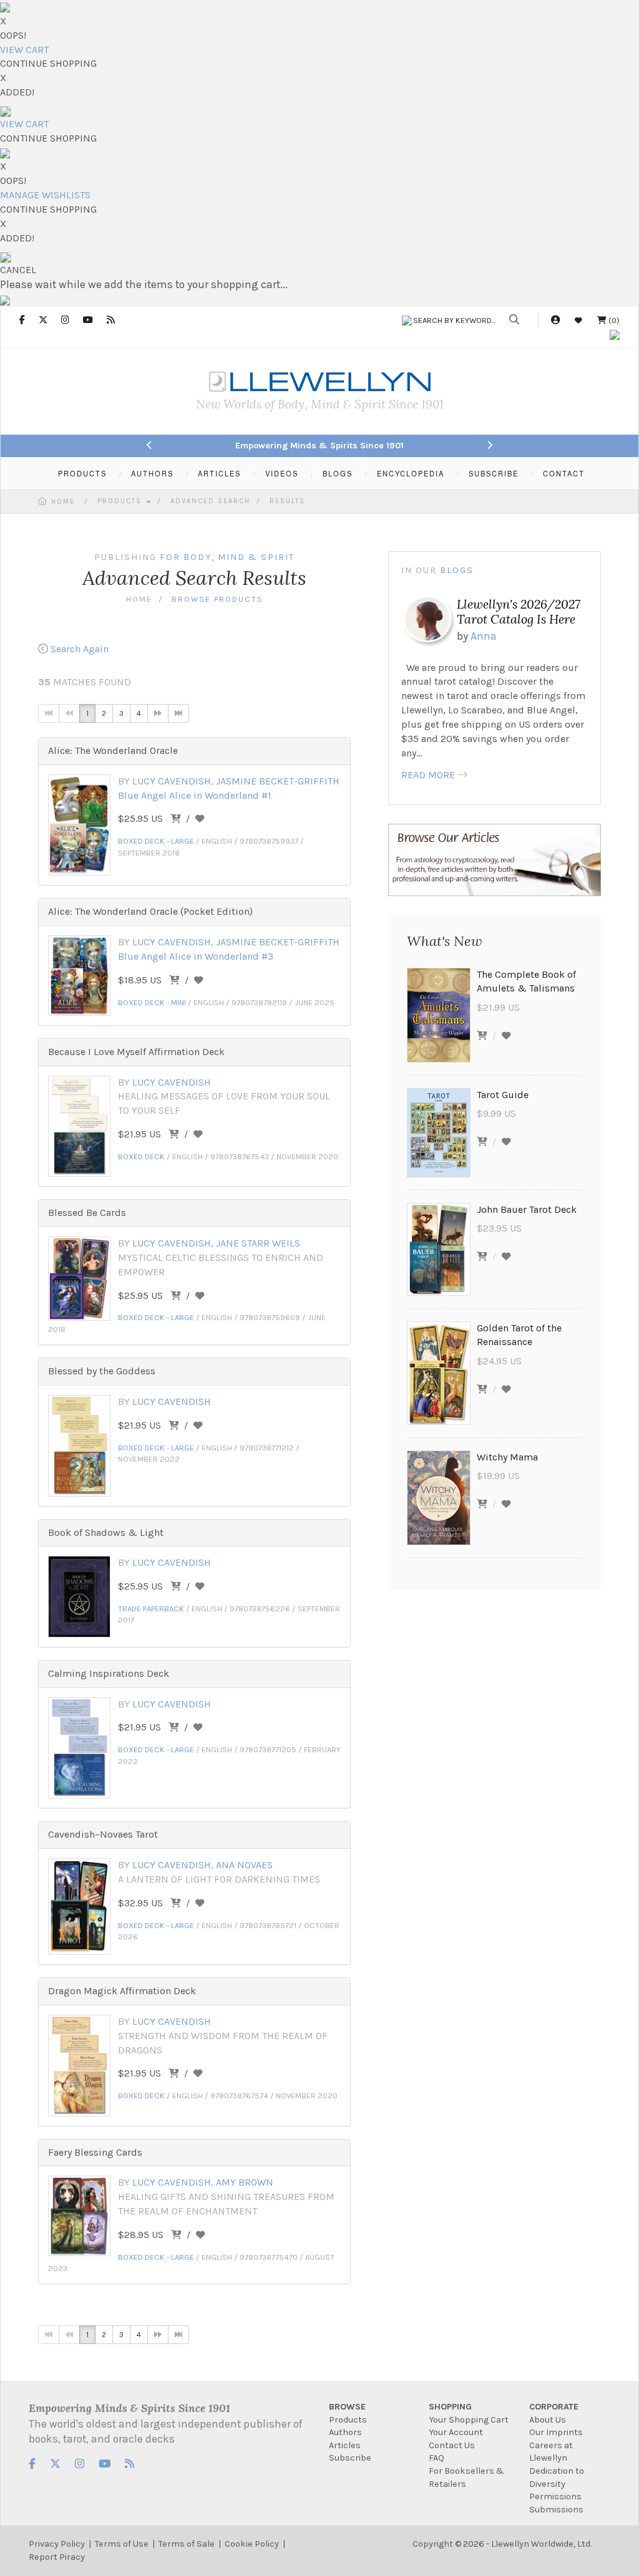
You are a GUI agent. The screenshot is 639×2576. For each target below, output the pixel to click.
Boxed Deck (141, 1156)
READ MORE (428, 775)
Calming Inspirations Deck (109, 1673)
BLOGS (338, 473)
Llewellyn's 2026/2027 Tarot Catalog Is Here (519, 611)
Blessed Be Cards (87, 1213)
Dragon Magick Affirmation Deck (122, 1991)
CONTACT (564, 473)
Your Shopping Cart (469, 2420)
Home (63, 502)
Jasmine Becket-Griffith (278, 781)
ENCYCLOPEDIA (411, 473)
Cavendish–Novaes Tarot (103, 1834)
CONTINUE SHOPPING (48, 63)
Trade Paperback (151, 1609)
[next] (158, 713)
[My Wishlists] (578, 320)
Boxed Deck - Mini (152, 1002)
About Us (548, 2420)
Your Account (456, 2432)
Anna (484, 636)
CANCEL (18, 270)
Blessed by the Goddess (102, 1371)
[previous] (69, 713)
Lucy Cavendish (172, 781)
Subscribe (350, 2458)
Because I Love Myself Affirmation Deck (136, 1052)
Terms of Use (122, 2544)
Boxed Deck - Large (156, 841)
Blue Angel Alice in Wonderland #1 (195, 795)
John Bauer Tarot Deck (527, 1209)
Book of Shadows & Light (106, 1532)
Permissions (555, 2496)
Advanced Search (210, 501)
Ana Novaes (244, 1865)
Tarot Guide (503, 1095)
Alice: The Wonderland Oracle (113, 750)
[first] (49, 713)
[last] (178, 713)
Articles (345, 2445)
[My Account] (555, 320)
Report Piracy (57, 2557)
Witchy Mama (507, 1457)
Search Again (80, 649)
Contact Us (452, 2445)
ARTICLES (219, 473)
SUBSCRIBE (494, 473)
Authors (345, 2432)
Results (287, 501)
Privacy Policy (57, 2544)
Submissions (556, 2510)
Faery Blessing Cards (95, 2152)
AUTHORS (152, 473)
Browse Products (217, 599)
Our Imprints (556, 2432)
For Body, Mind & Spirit (227, 557)
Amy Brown (245, 2182)
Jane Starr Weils (258, 1243)
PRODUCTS (82, 473)
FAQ (437, 2458)
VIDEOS (282, 473)
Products (121, 501)
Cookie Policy (252, 2544)
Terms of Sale (187, 2544)
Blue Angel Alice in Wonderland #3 (196, 956)
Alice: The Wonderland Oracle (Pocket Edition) (150, 911)
